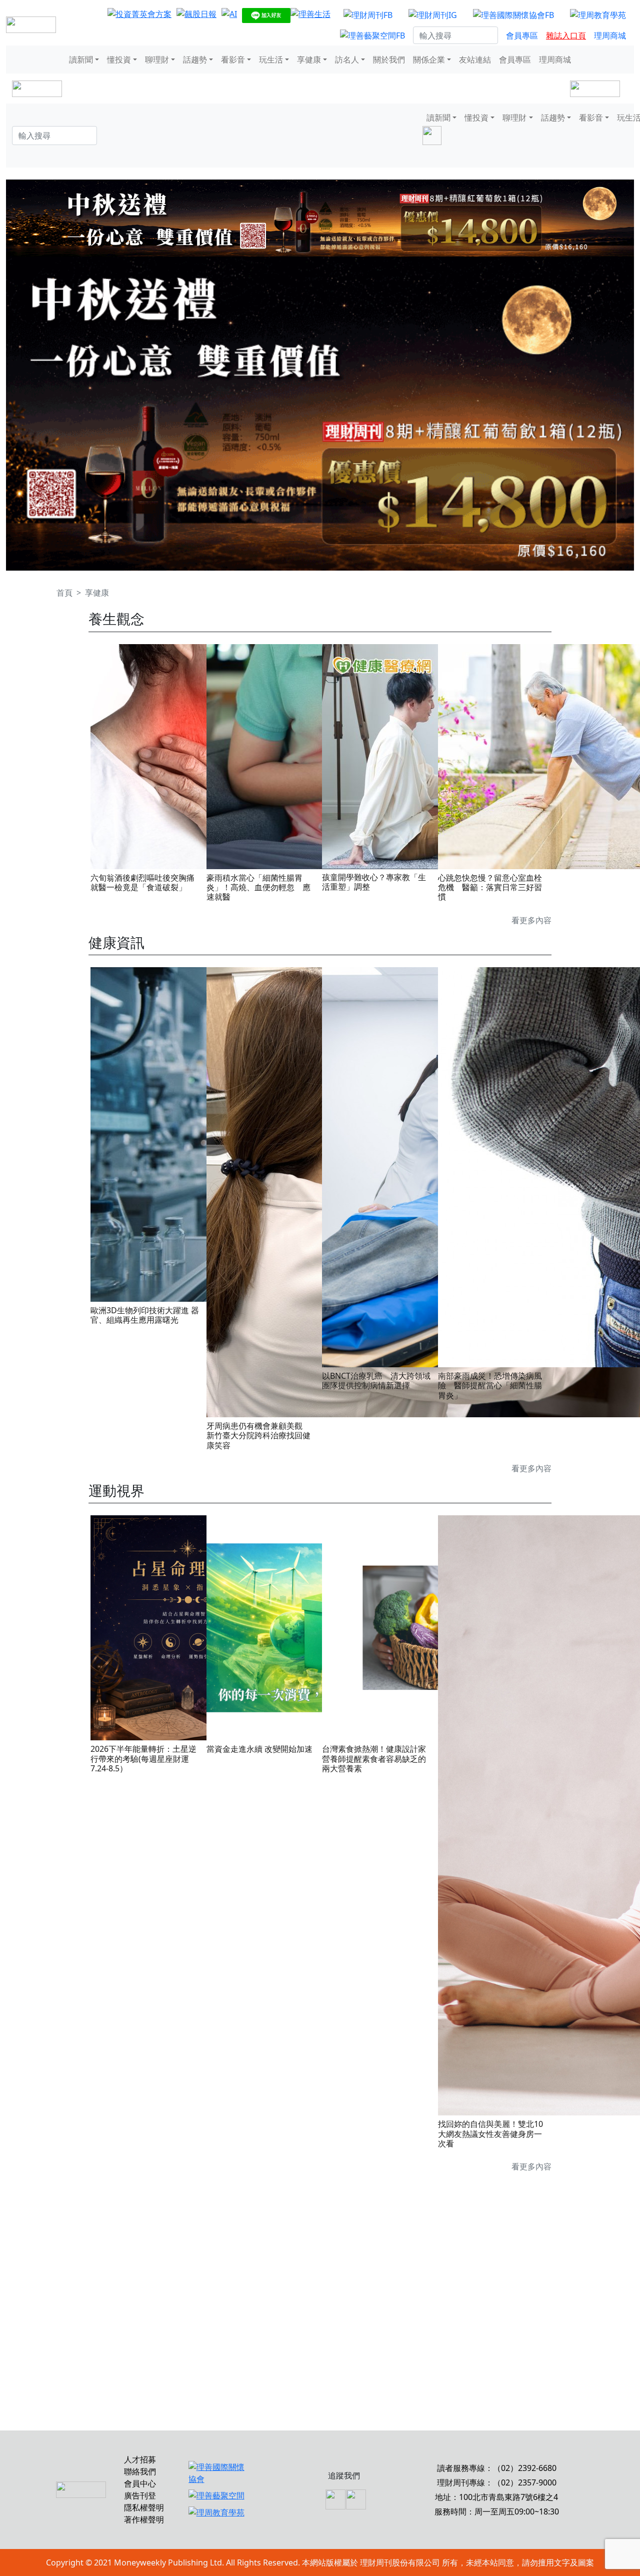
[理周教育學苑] (598, 15)
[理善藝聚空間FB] (372, 36)
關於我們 (389, 60)
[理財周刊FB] (368, 15)
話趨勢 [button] (195, 60)
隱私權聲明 (144, 2507)
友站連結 (475, 60)
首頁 (64, 593)
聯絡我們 (140, 2471)
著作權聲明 (144, 2519)
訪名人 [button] (347, 60)
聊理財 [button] (157, 60)
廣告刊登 (140, 2495)
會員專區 (522, 36)
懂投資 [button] (119, 60)
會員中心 (140, 2483)
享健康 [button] (309, 60)
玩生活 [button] (271, 60)
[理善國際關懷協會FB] (513, 15)
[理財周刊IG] (433, 15)
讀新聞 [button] (81, 60)
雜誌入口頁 (566, 36)
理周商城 (610, 36)
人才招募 (140, 2459)
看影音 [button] (233, 60)
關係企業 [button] (429, 60)
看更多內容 (531, 920)
